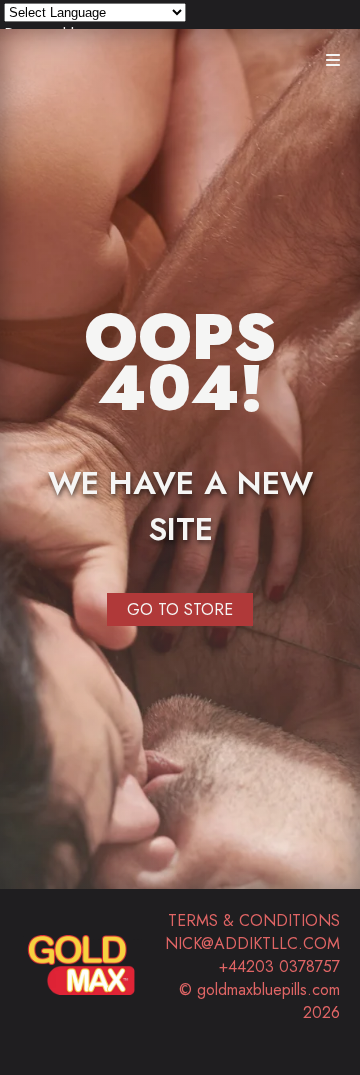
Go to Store (180, 609)
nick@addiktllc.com (252, 943)
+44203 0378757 (279, 966)
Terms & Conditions (254, 920)
